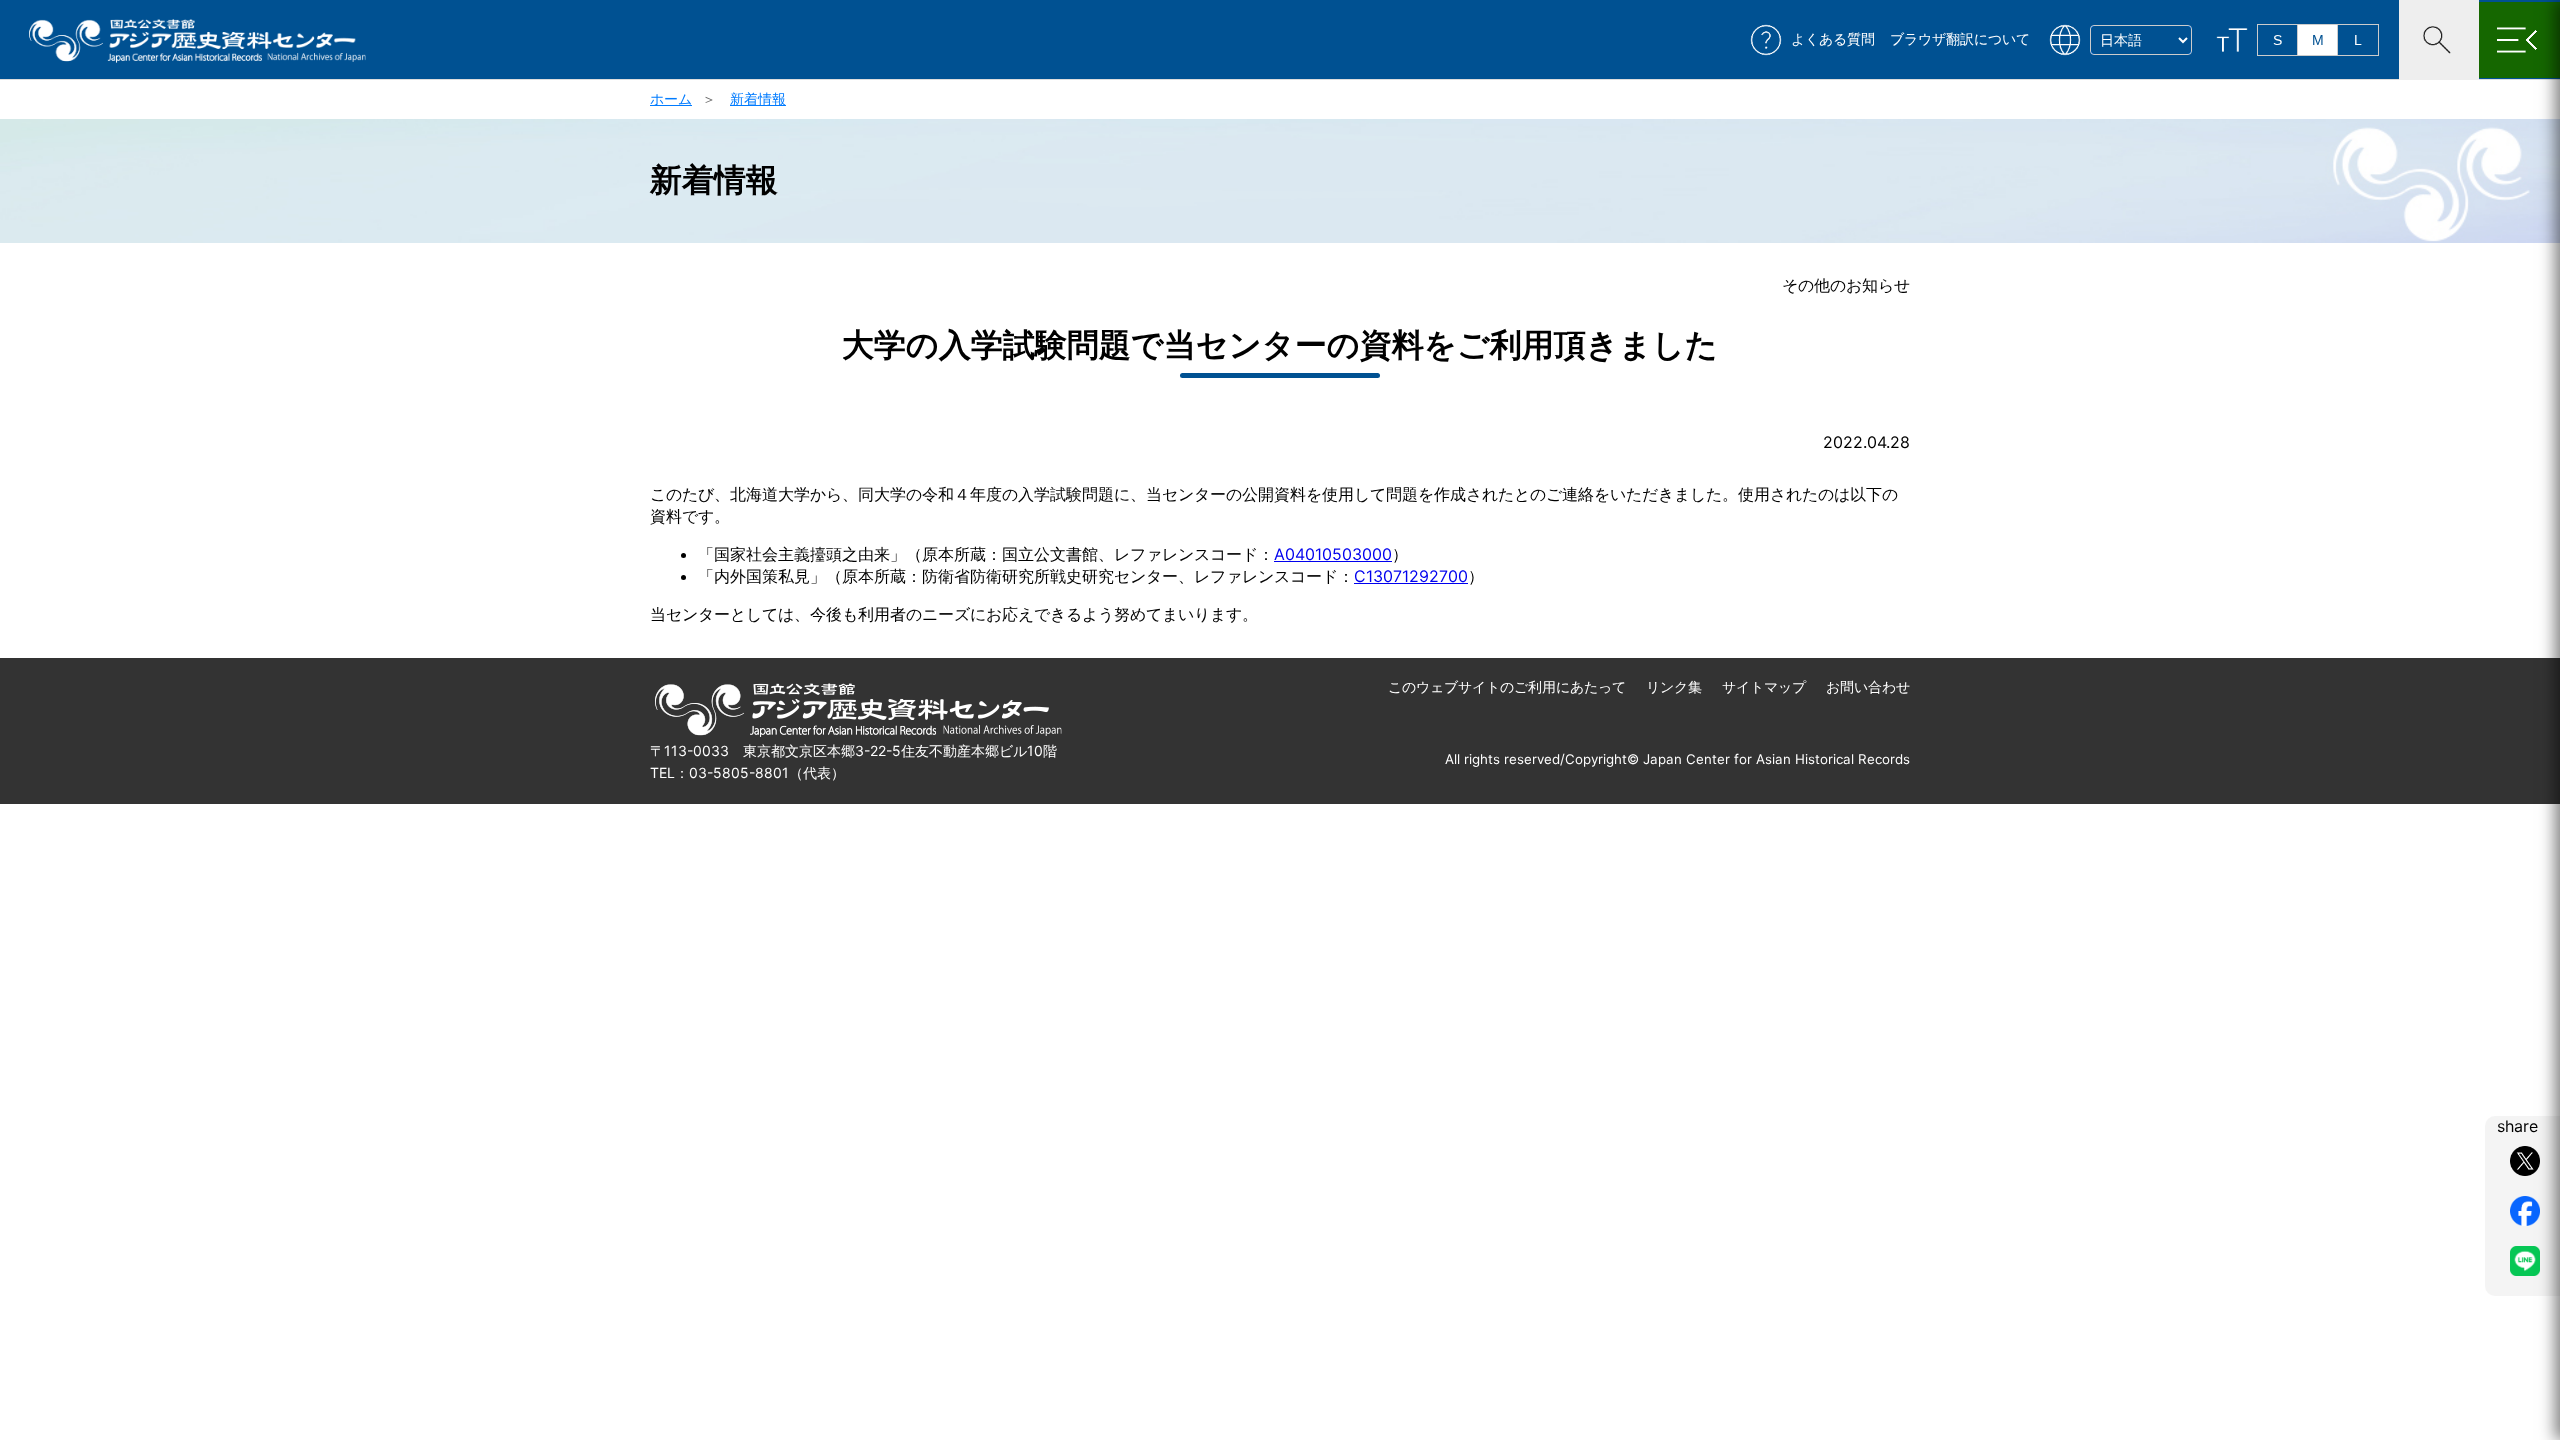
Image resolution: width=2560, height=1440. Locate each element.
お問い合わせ (1868, 686)
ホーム (671, 98)
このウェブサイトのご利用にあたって (1507, 686)
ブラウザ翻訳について (1960, 39)
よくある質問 (1833, 39)
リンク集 (1674, 686)
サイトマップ (1764, 686)
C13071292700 (1411, 576)
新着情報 (758, 98)
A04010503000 (1333, 554)
